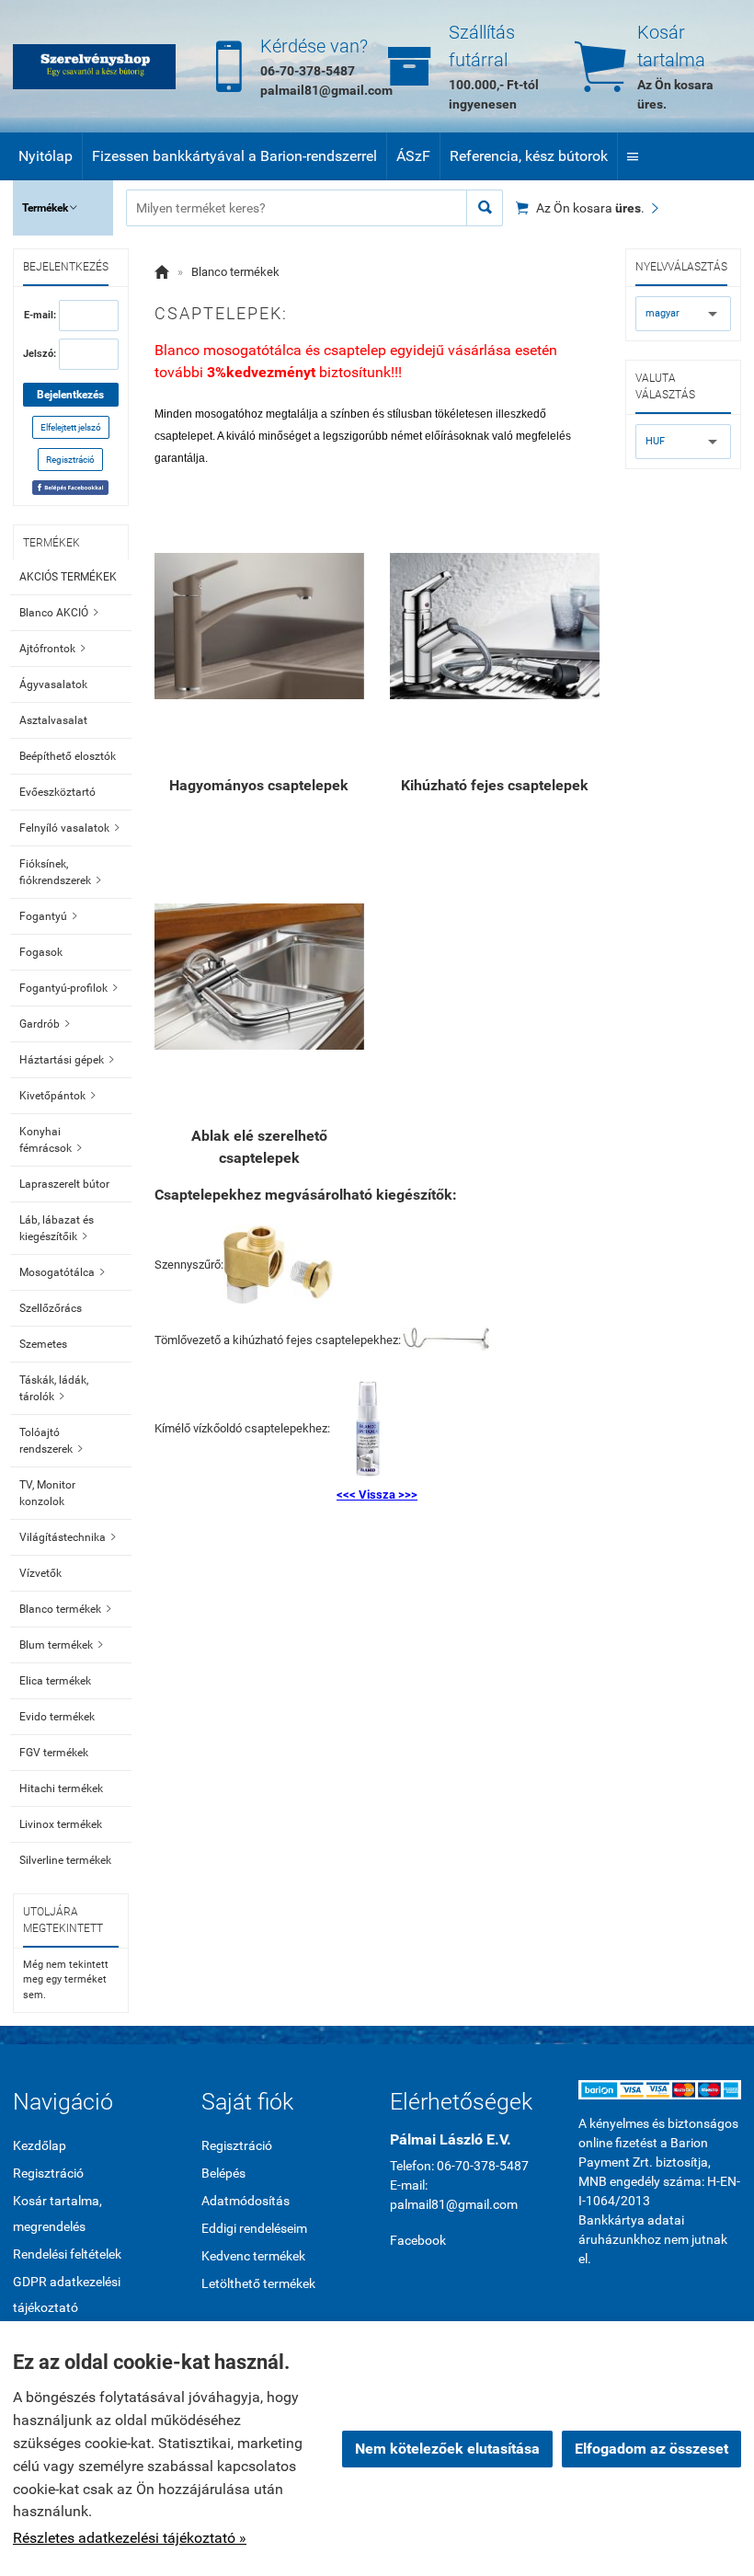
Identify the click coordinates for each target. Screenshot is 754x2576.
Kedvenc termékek (253, 2256)
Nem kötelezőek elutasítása (447, 2449)
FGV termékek (54, 1753)
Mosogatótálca (62, 1272)
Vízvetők (40, 1573)
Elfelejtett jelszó (71, 427)
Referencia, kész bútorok (529, 156)
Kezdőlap (40, 2145)
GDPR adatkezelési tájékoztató (67, 2294)
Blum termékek (61, 1645)
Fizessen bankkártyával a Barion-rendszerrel (234, 156)
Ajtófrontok (52, 649)
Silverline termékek (65, 1860)
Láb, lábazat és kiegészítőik (57, 1228)
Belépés (223, 2173)
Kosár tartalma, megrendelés (57, 2214)
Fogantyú (48, 916)
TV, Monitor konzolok (47, 1493)
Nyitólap (46, 156)
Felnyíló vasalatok (69, 828)
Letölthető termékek (258, 2283)
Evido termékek (57, 1717)
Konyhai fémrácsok (51, 1140)
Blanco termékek (65, 1609)
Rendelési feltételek (67, 2254)
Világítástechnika (68, 1537)
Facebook (418, 2240)
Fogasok (41, 952)
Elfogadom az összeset (651, 2449)
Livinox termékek (61, 1824)
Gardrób (45, 1024)
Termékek (50, 208)
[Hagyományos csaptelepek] (259, 627)
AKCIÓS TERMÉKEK (68, 577)
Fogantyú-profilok (69, 988)
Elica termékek (55, 1681)
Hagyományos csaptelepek (259, 785)
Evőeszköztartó (57, 792)
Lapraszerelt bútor (64, 1184)
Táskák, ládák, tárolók (54, 1388)
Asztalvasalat (53, 720)
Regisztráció (70, 460)
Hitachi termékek (61, 1788)
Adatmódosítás (246, 2201)
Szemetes (43, 1344)
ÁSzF (413, 156)
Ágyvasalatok (53, 684)
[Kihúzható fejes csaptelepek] (495, 627)
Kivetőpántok (57, 1096)
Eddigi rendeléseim (254, 2228)
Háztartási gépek (67, 1060)
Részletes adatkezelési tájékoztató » (130, 2538)
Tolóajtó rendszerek (51, 1441)
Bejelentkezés (70, 395)
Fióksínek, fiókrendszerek (60, 872)
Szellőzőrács (51, 1308)
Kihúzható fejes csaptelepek (495, 785)
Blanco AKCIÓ (59, 613)
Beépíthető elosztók (68, 756)
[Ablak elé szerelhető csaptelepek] (259, 977)
